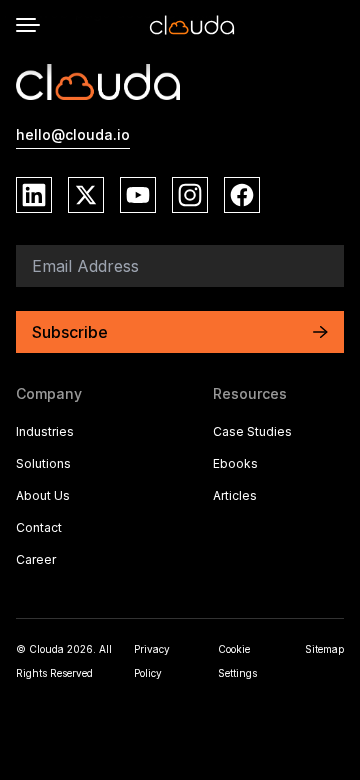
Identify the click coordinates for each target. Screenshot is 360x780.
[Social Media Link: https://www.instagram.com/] (190, 195)
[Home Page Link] (192, 25)
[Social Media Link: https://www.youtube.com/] (138, 195)
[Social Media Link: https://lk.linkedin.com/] (34, 195)
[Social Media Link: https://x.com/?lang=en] (86, 195)
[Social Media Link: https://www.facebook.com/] (242, 195)
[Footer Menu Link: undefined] (278, 530)
